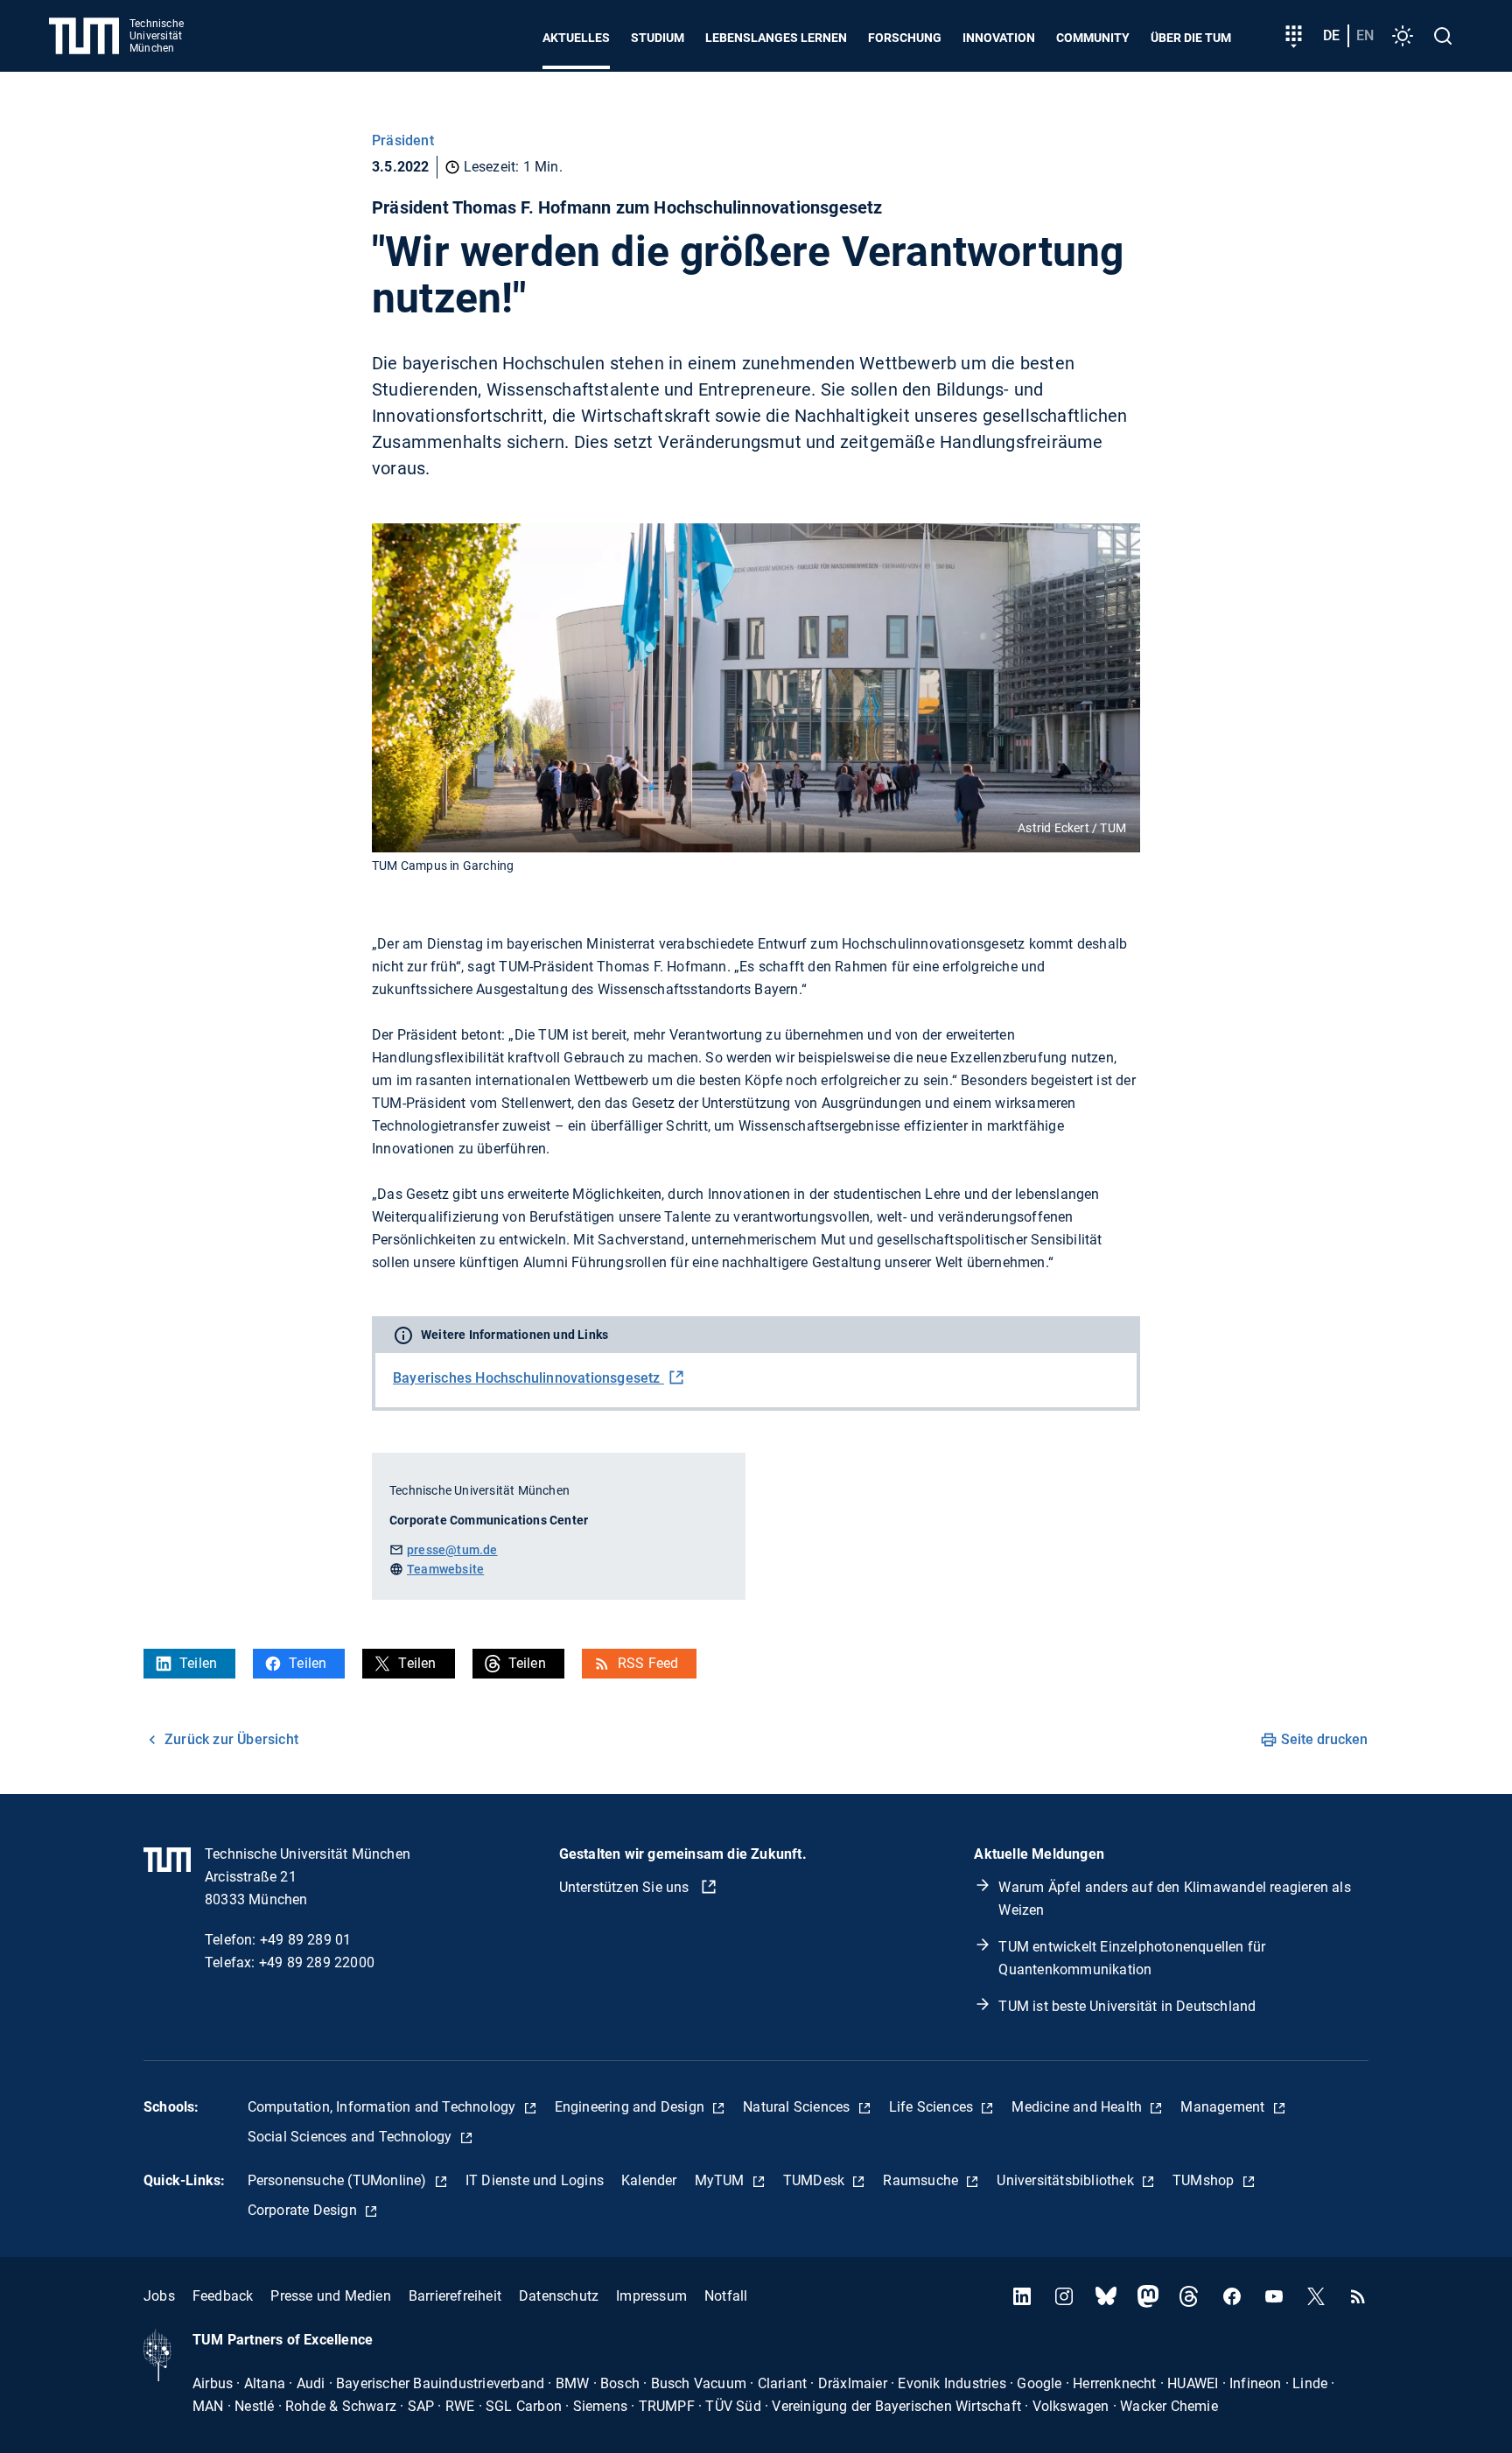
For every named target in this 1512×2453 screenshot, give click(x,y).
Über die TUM (1191, 38)
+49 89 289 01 (306, 1940)
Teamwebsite (445, 1569)
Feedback (223, 2296)
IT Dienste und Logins (535, 2180)
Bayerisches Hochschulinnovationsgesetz (528, 1378)
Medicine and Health (1078, 2107)
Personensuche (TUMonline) (339, 2180)
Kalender (649, 2180)
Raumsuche (922, 2180)
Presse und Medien (330, 2296)
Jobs (159, 2296)
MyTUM (721, 2180)
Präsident (403, 140)
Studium (658, 38)
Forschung (905, 38)
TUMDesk (816, 2180)
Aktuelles (576, 38)
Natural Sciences (798, 2107)
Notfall (726, 2296)
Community (1093, 38)
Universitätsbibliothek (1067, 2180)
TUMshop (1205, 2180)
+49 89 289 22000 (317, 1962)
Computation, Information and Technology (384, 2107)
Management (1224, 2107)
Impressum (651, 2296)
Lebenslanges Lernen (776, 38)
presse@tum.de (452, 1550)
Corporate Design (304, 2210)
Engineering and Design (632, 2107)
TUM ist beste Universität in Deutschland (1127, 2006)
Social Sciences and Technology (352, 2137)
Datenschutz (559, 2296)
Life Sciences (933, 2107)
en (1365, 35)
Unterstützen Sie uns (626, 1887)
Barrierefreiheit (455, 2296)
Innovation (999, 38)
